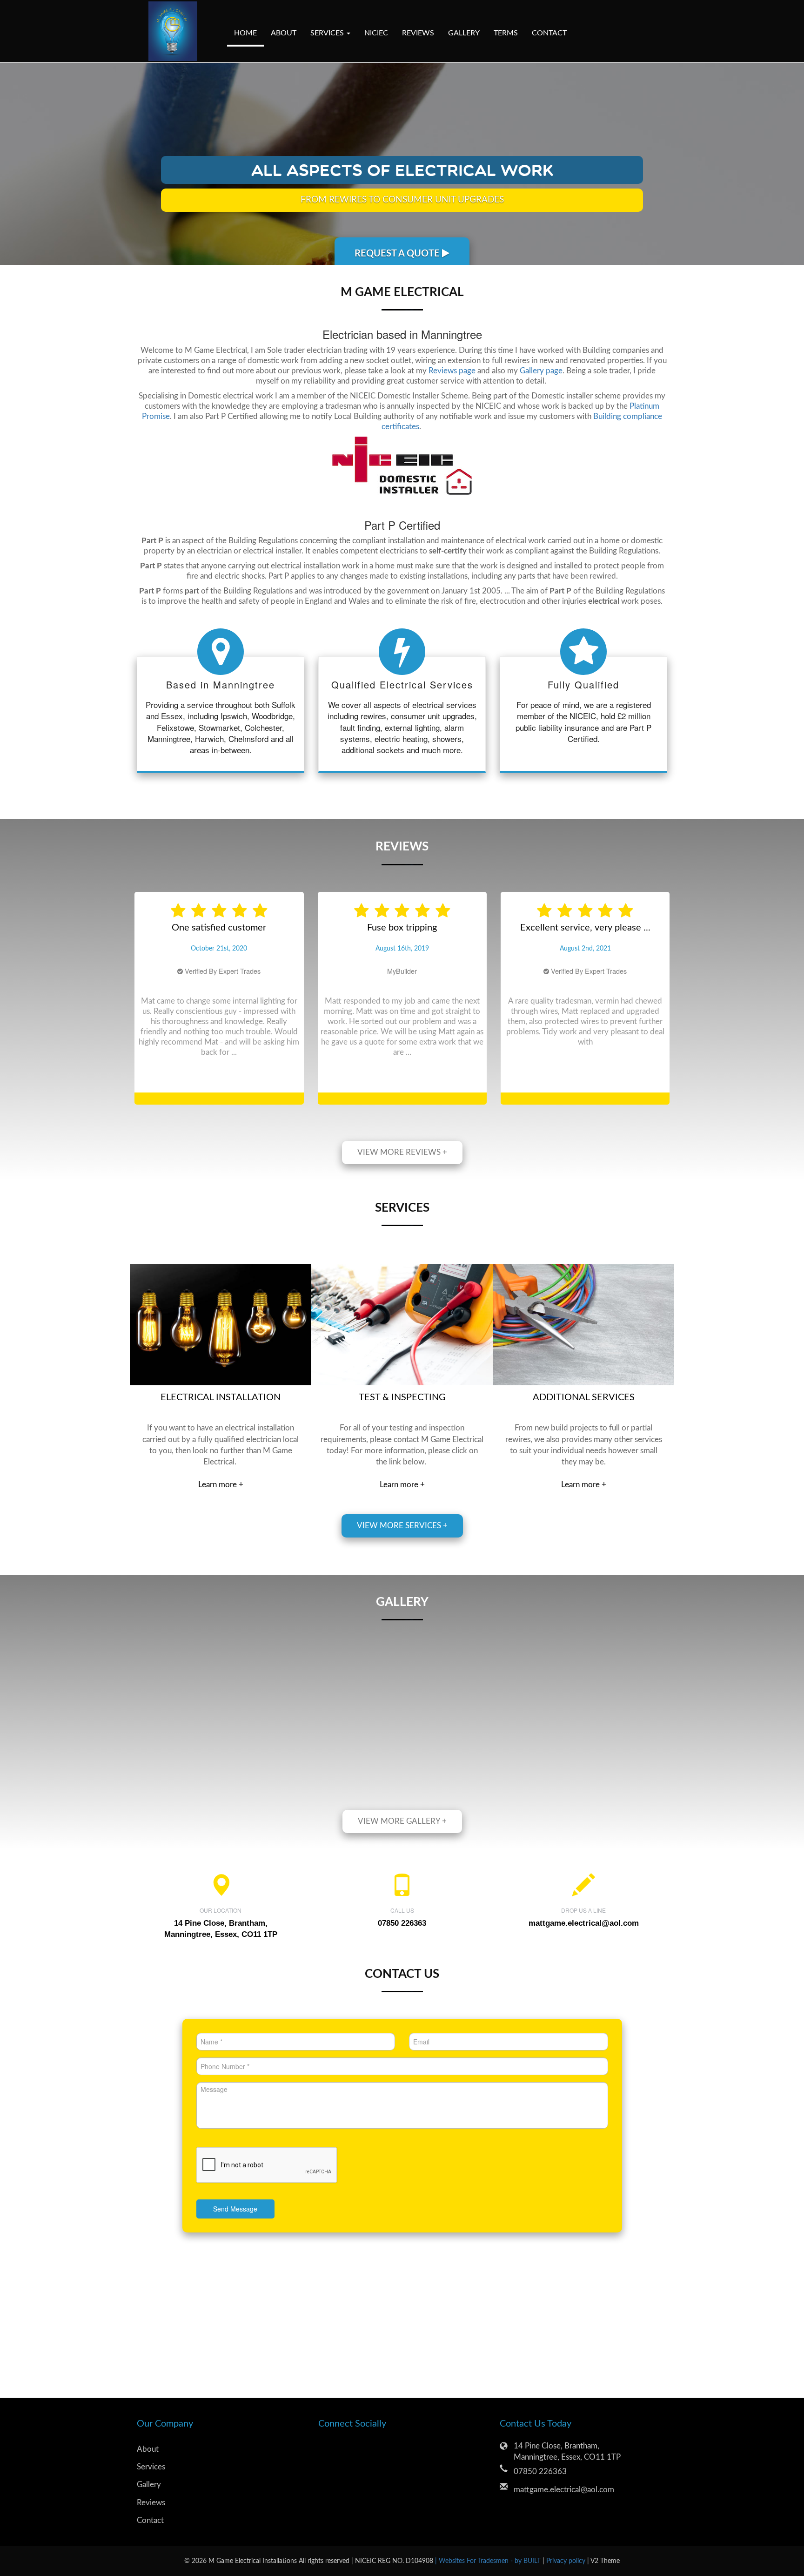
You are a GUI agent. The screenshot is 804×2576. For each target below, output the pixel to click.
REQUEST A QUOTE (398, 254)
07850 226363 (540, 2509)
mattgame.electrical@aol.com (584, 1960)
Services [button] (328, 33)
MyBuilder (219, 1008)
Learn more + (221, 1522)
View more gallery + (402, 1858)
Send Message (235, 2246)
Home (245, 33)
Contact (549, 33)
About (284, 33)
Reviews (418, 33)
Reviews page (452, 371)
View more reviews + (402, 1190)
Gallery (464, 33)
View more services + (402, 1563)
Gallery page (541, 371)
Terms (506, 33)
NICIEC (376, 33)
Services (151, 2504)
